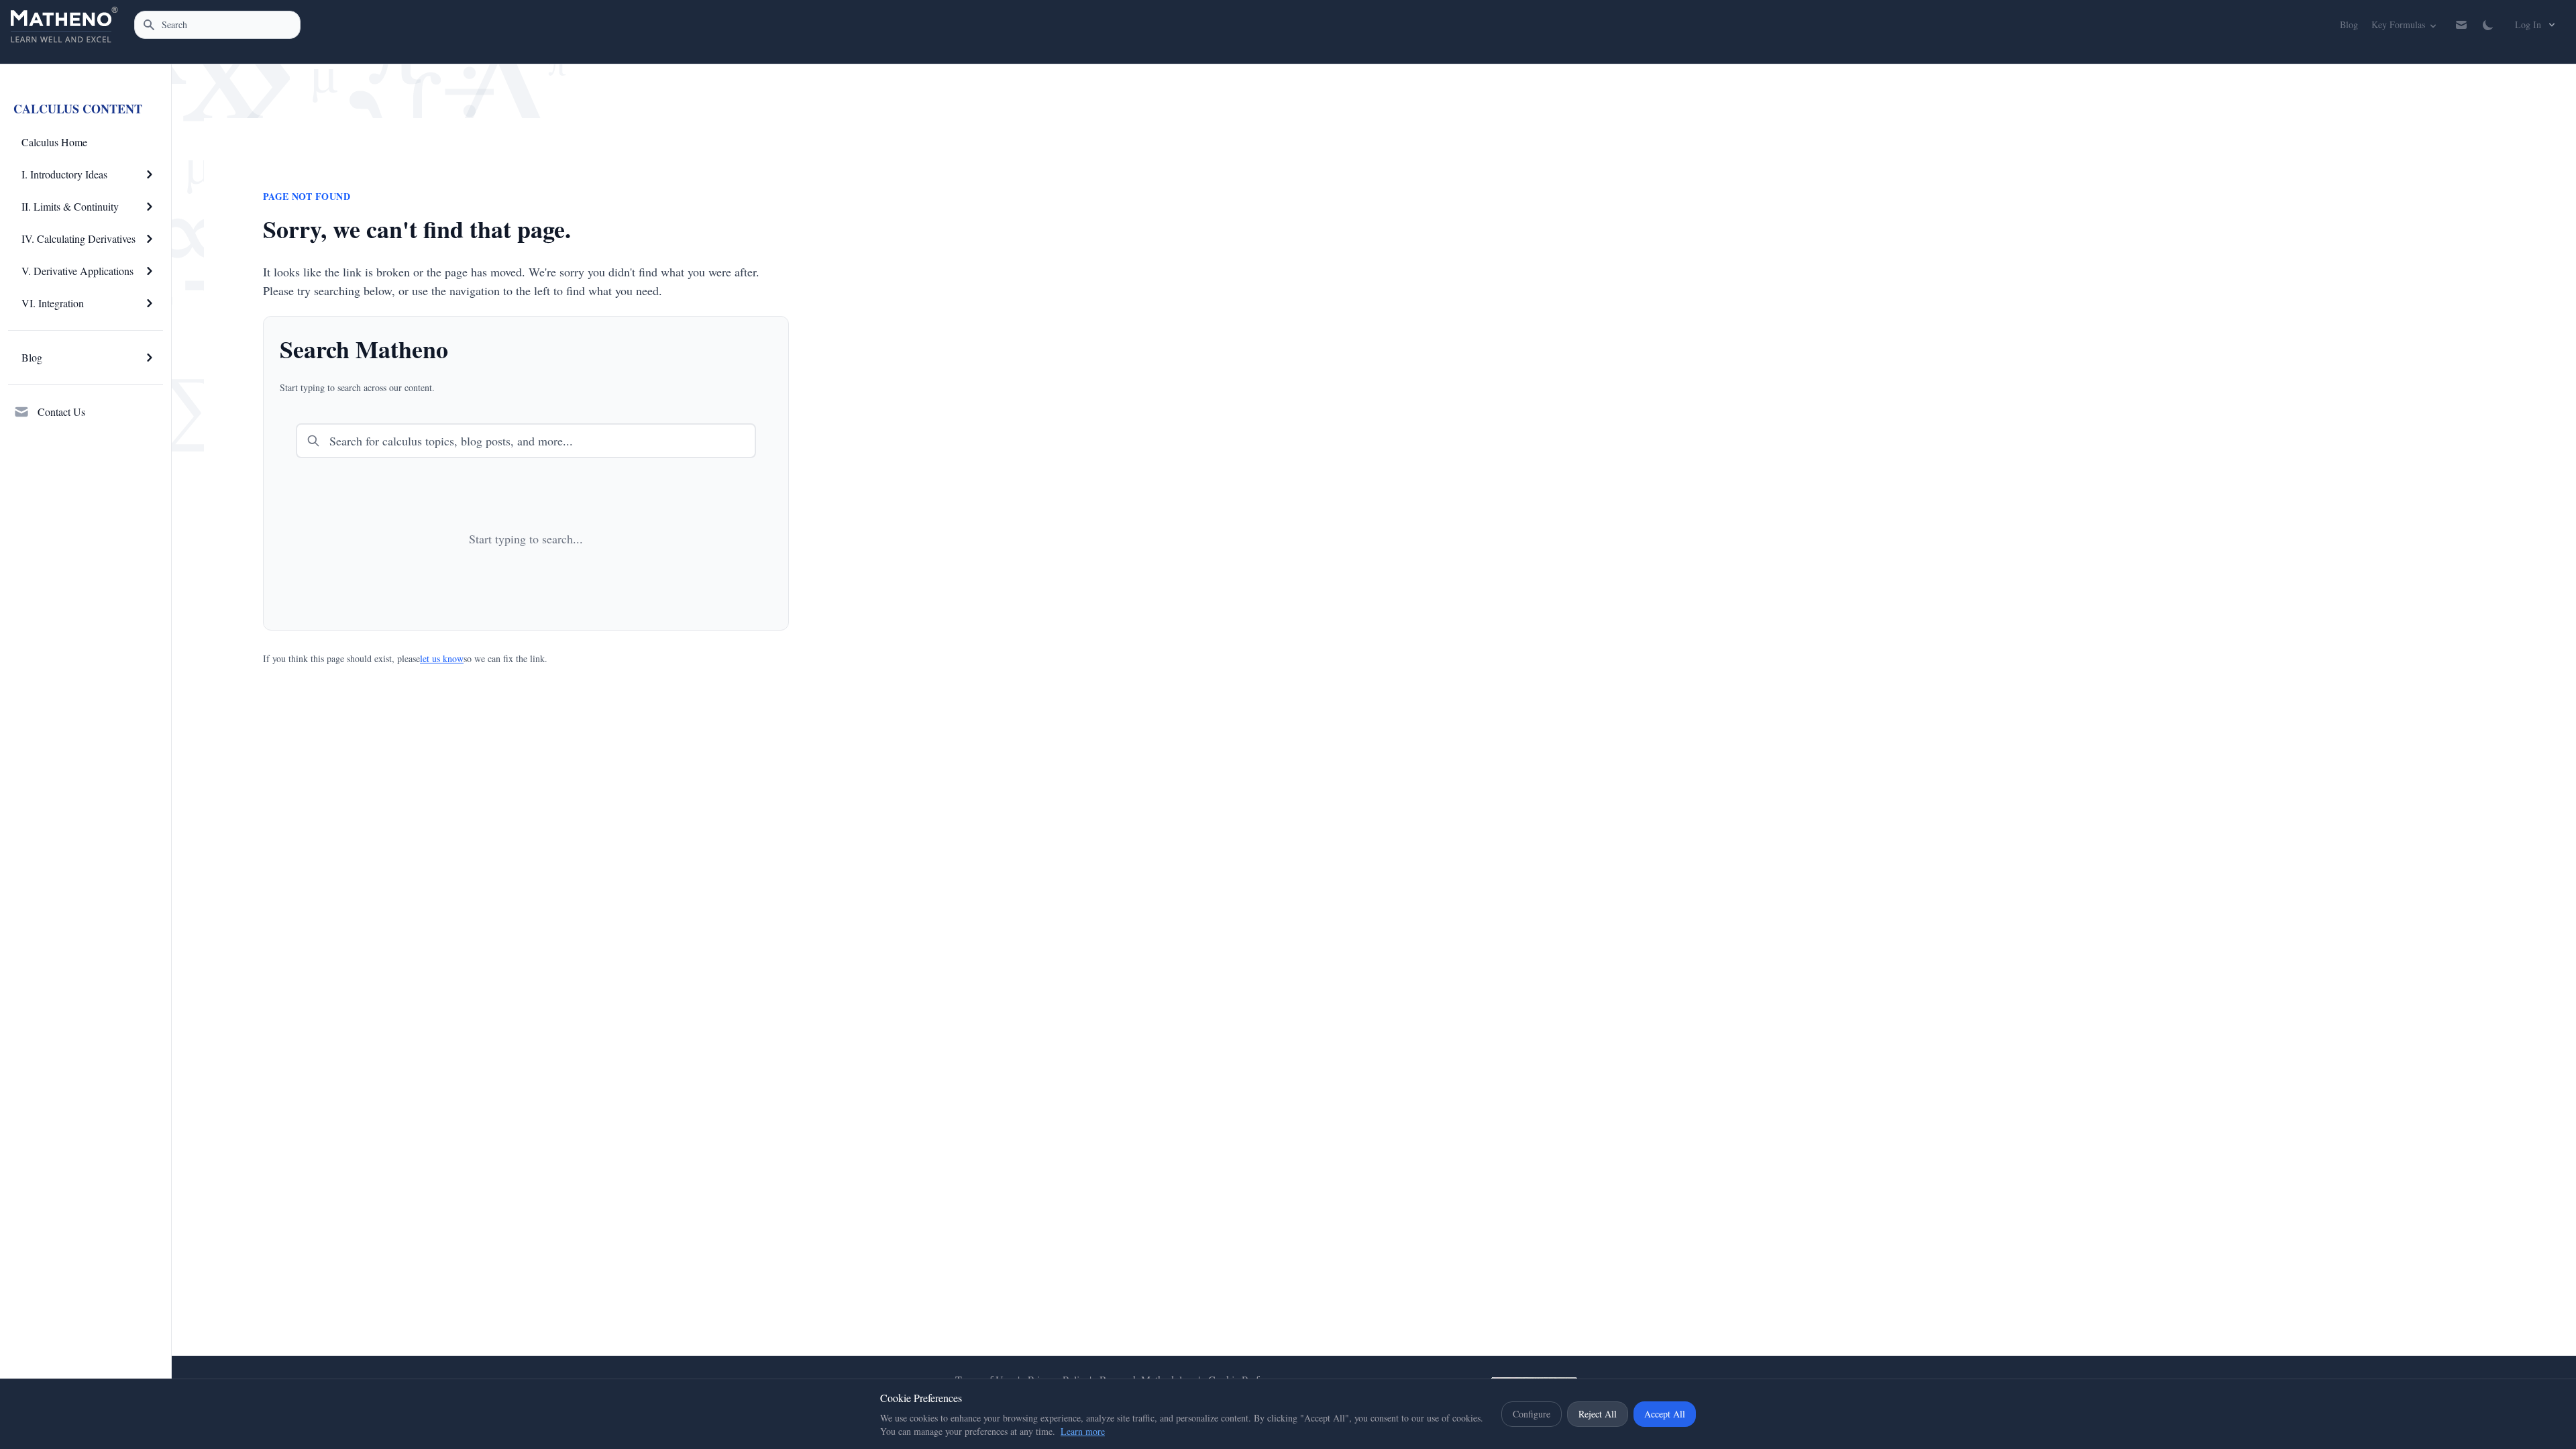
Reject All (1598, 1414)
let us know (442, 658)
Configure (1532, 1414)
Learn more (1083, 1431)
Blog (2349, 24)
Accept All (1665, 1414)
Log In (2528, 24)
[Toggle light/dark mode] (2488, 25)
